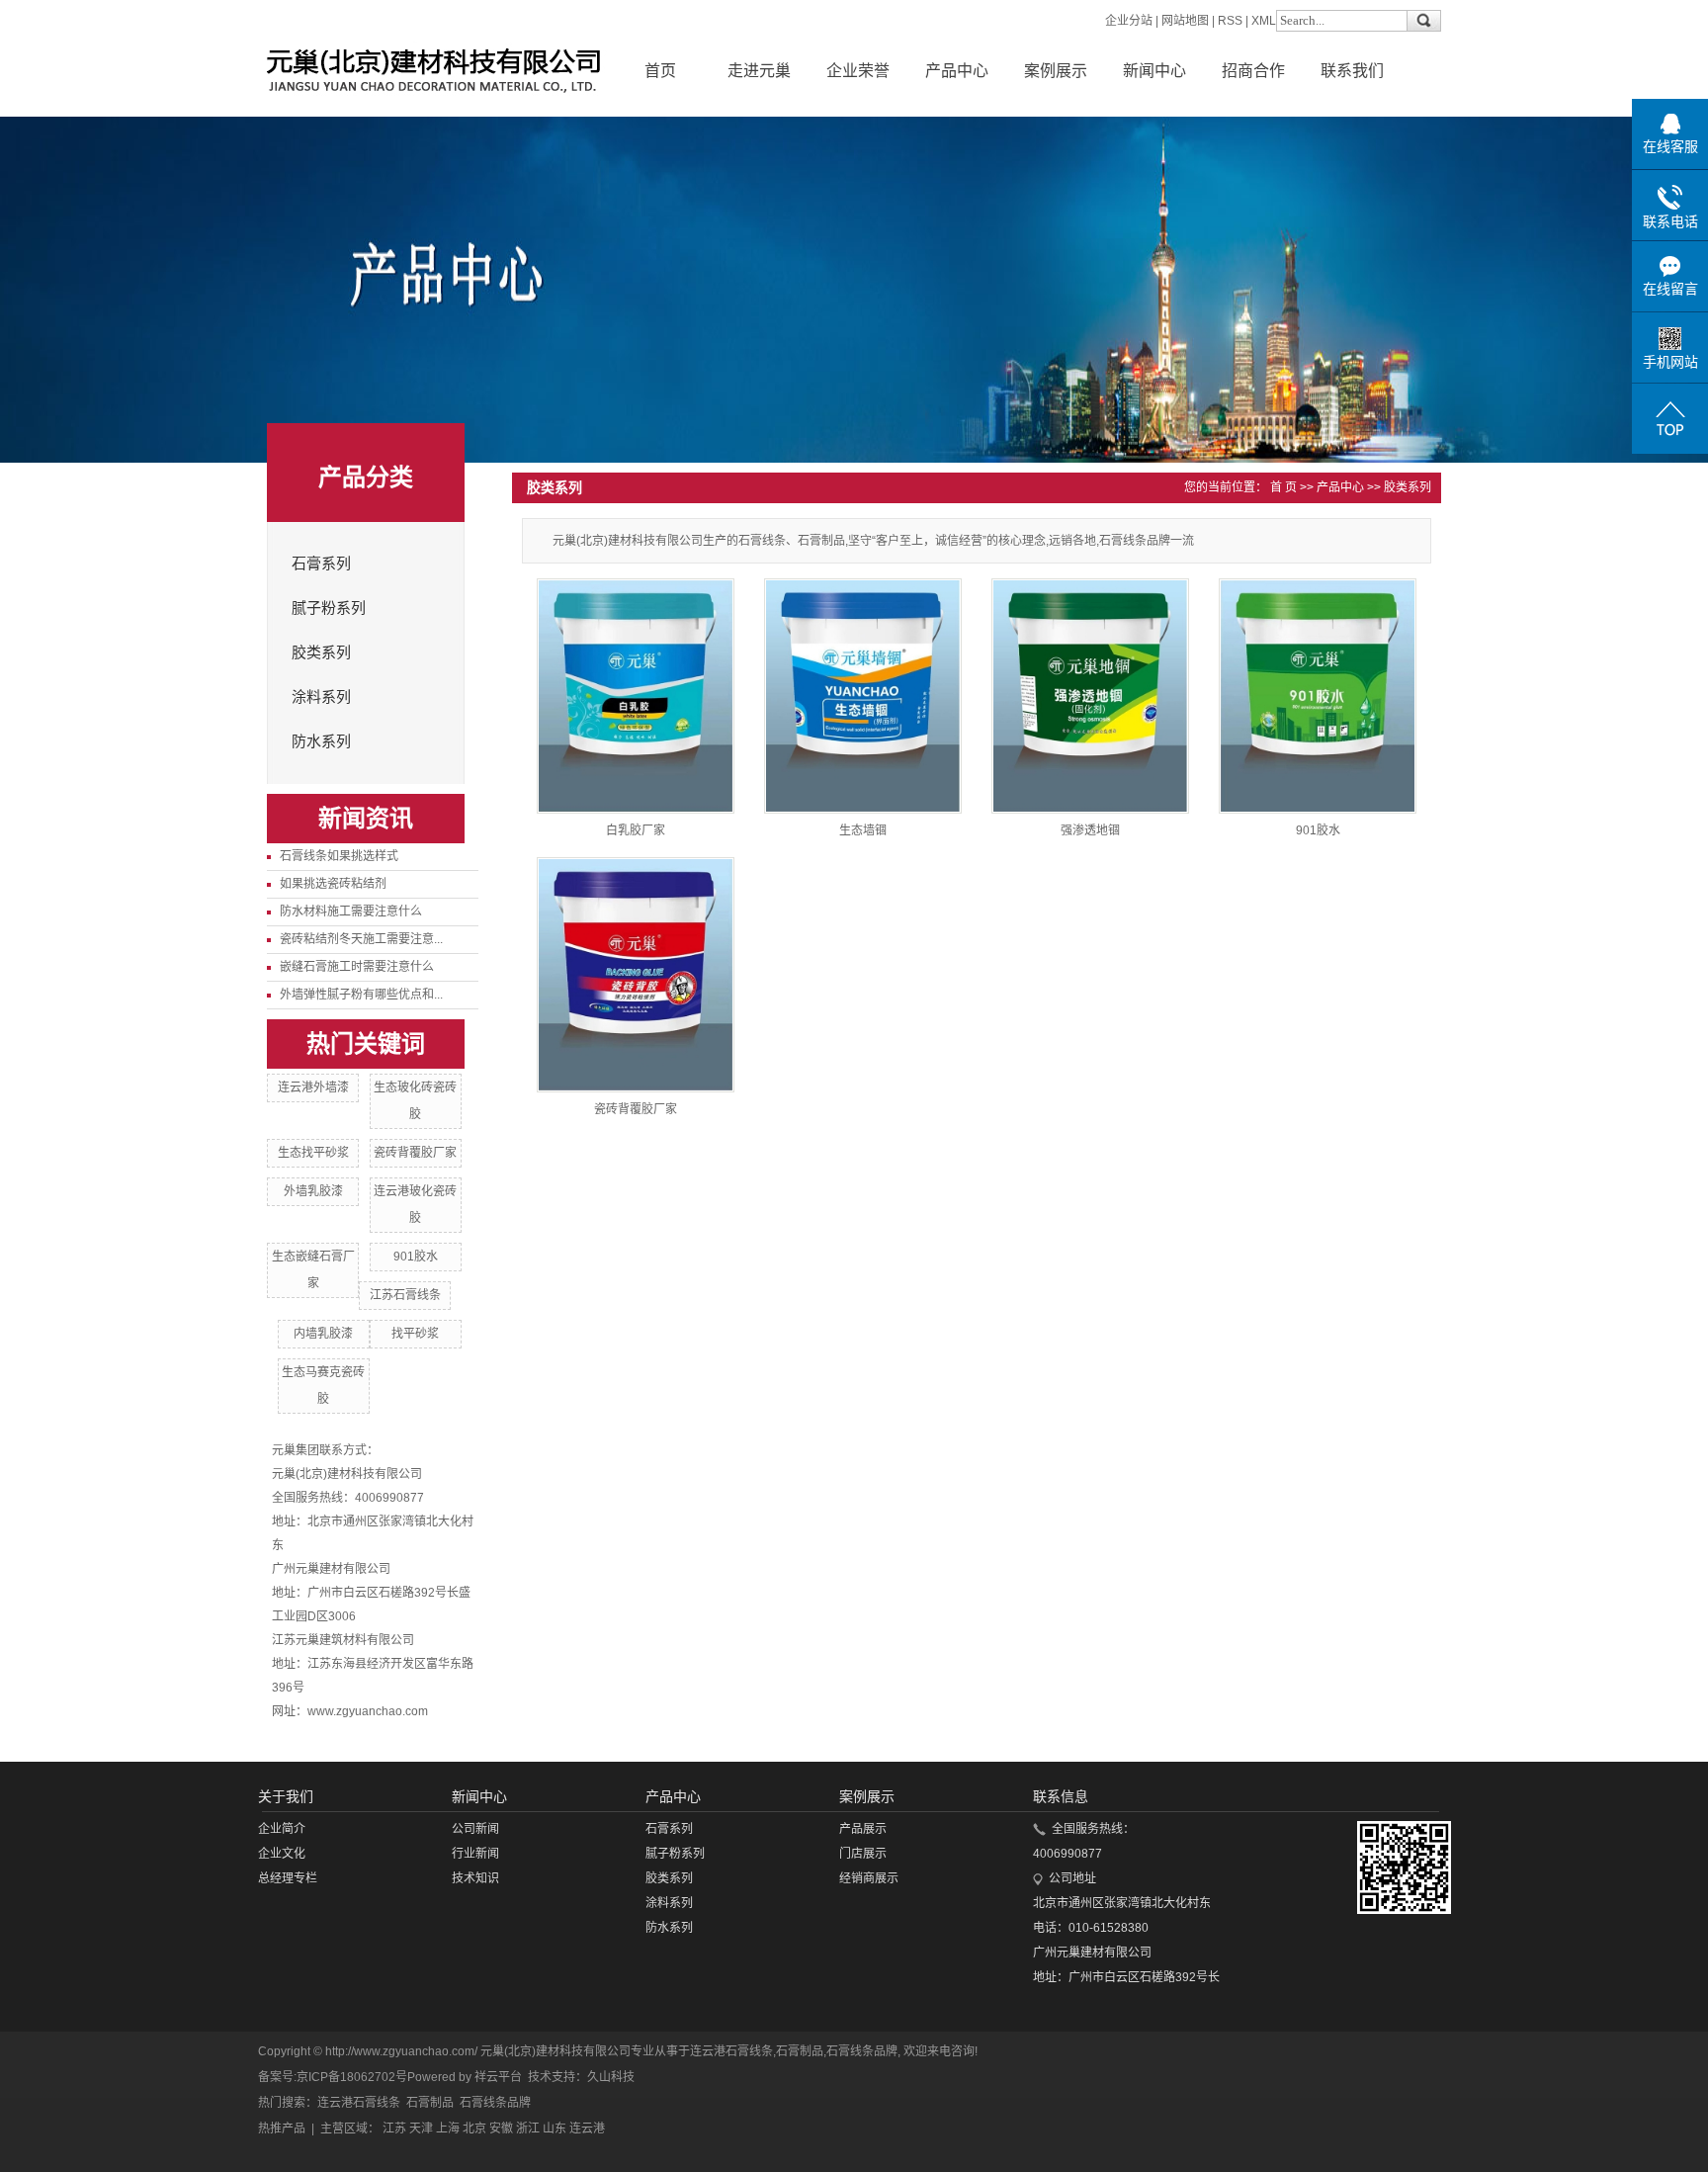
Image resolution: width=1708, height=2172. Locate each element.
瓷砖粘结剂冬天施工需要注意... (361, 939)
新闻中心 (1154, 71)
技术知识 (475, 1878)
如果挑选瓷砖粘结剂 (333, 884)
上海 (448, 2129)
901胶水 (416, 1257)
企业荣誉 (858, 71)
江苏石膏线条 (405, 1295)
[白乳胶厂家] (636, 696)
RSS (1230, 21)
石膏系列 (321, 564)
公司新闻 (475, 1829)
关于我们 (286, 1796)
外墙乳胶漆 (313, 1191)
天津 (421, 2129)
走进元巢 (759, 71)
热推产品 (282, 2129)
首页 (660, 71)
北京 (474, 2129)
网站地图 (1185, 21)
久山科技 (611, 2077)
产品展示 (863, 1829)
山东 (555, 2129)
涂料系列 (321, 697)
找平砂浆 (415, 1334)
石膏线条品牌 (862, 2051)
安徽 (501, 2129)
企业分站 (1129, 21)
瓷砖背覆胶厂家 (415, 1153)
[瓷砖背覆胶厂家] (636, 975)
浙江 (528, 2129)
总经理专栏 (288, 1878)
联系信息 (1061, 1796)
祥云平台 (498, 2077)
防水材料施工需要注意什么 (351, 912)
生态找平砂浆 (313, 1153)
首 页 (1283, 487)
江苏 (394, 2129)
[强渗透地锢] (1090, 696)
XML (1264, 21)
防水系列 (321, 741)
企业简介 (282, 1829)
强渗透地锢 (1090, 830)
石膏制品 (800, 2051)
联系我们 (1352, 71)
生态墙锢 (863, 830)
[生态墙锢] (863, 696)
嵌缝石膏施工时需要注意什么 (357, 967)
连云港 (587, 2129)
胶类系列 (321, 652)
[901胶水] (1318, 696)
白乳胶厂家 (636, 830)
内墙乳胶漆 (323, 1334)
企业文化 (282, 1854)
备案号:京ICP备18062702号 (333, 2077)
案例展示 (1056, 71)
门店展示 (863, 1854)
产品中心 (957, 71)
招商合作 (1253, 71)
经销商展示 (869, 1878)
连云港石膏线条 (731, 2051)
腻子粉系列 (329, 608)
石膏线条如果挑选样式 (339, 856)
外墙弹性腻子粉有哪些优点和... (361, 995)
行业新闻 (475, 1854)
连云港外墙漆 (313, 1087)
